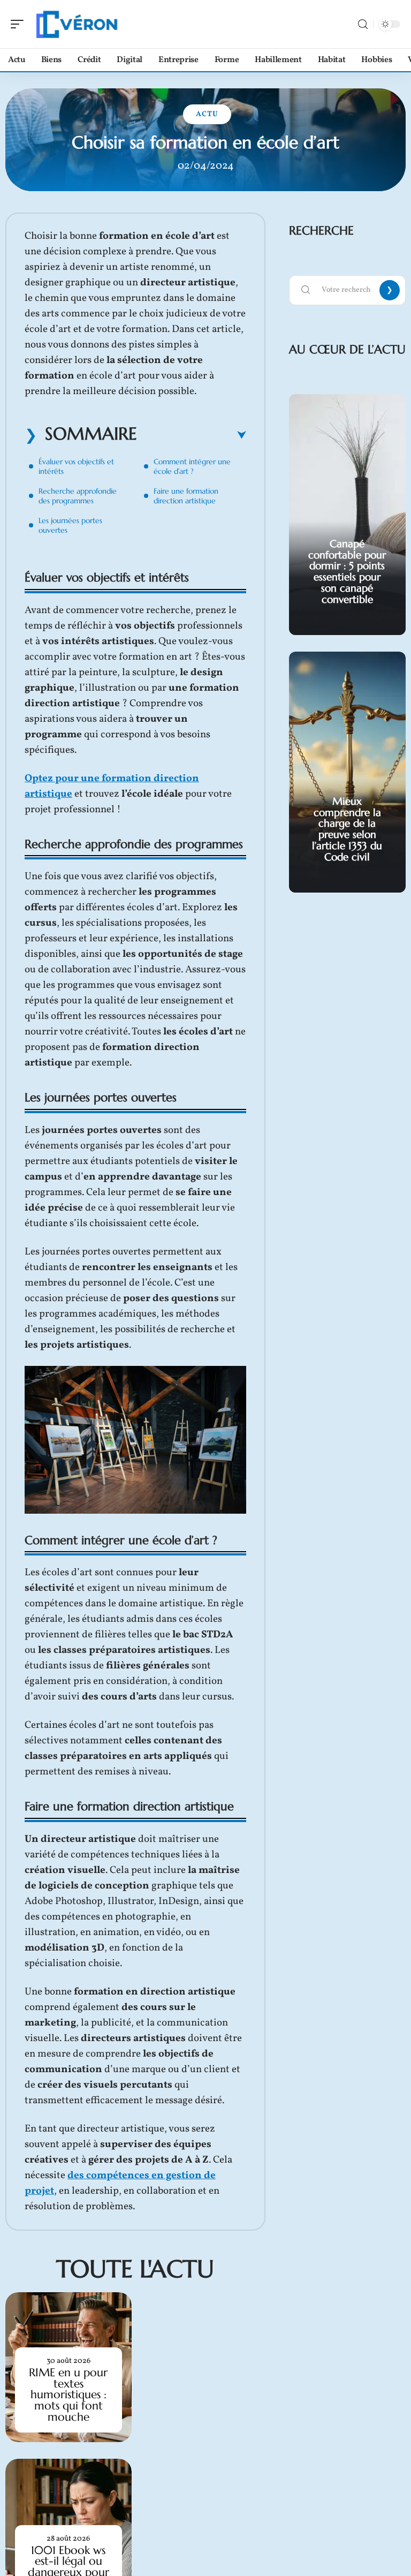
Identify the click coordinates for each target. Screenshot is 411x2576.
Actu (207, 114)
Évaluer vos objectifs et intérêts (76, 466)
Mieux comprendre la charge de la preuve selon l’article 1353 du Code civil (347, 829)
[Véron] (77, 24)
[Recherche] (363, 24)
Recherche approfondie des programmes (78, 496)
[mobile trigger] (20, 24)
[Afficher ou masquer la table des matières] (192, 435)
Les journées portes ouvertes (70, 525)
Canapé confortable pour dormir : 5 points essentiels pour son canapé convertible (347, 571)
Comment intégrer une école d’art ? (192, 466)
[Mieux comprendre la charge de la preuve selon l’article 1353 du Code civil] (347, 772)
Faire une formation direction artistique (186, 496)
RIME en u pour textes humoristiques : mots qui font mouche (68, 2395)
